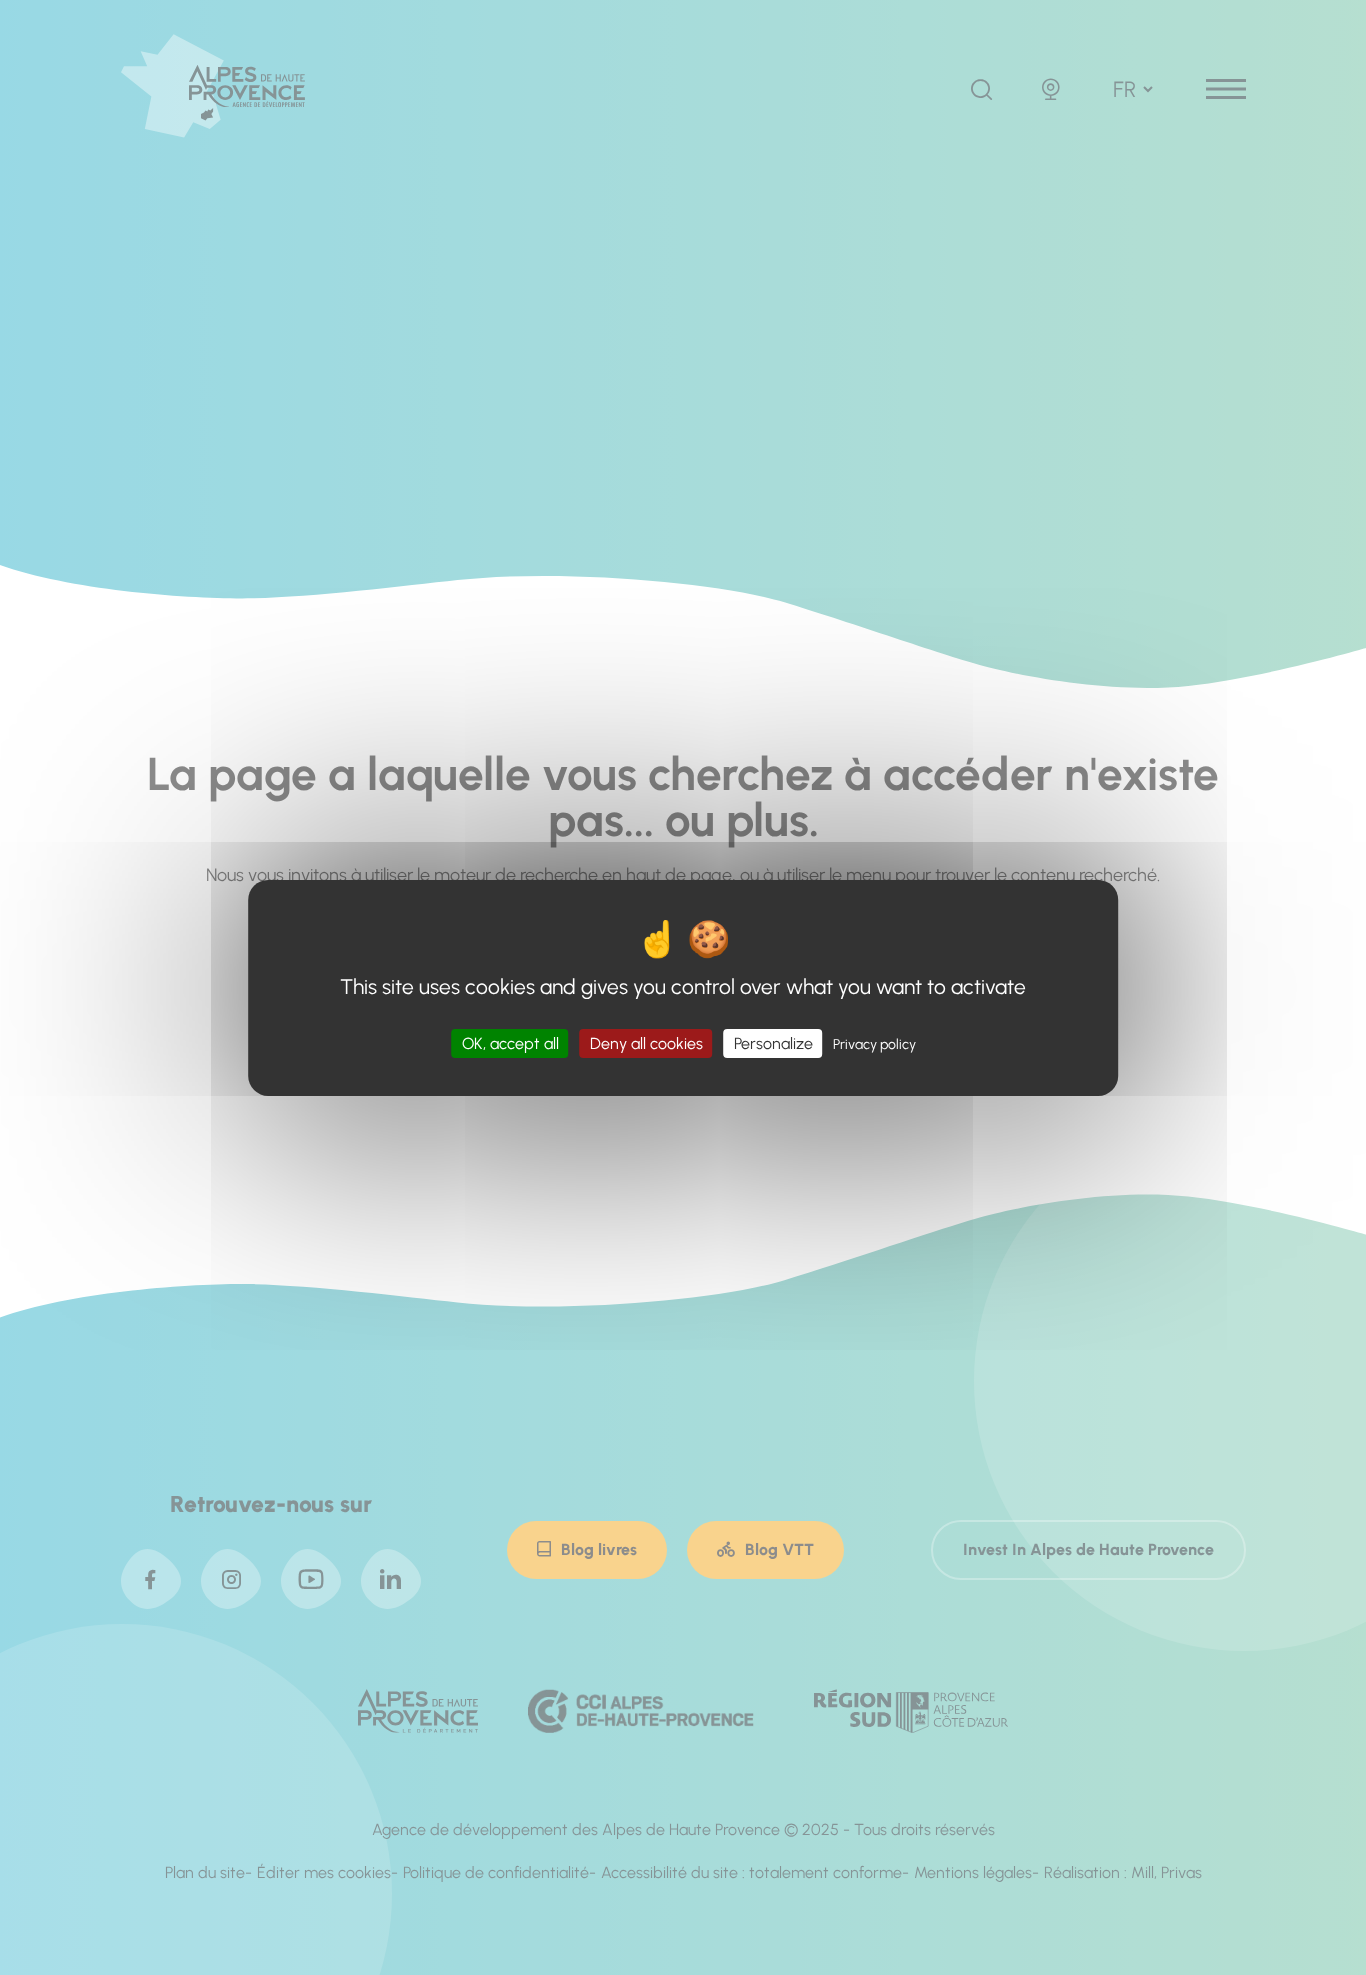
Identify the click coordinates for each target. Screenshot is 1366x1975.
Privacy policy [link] (874, 1043)
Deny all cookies (646, 1042)
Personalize (773, 1042)
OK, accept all (510, 1042)
